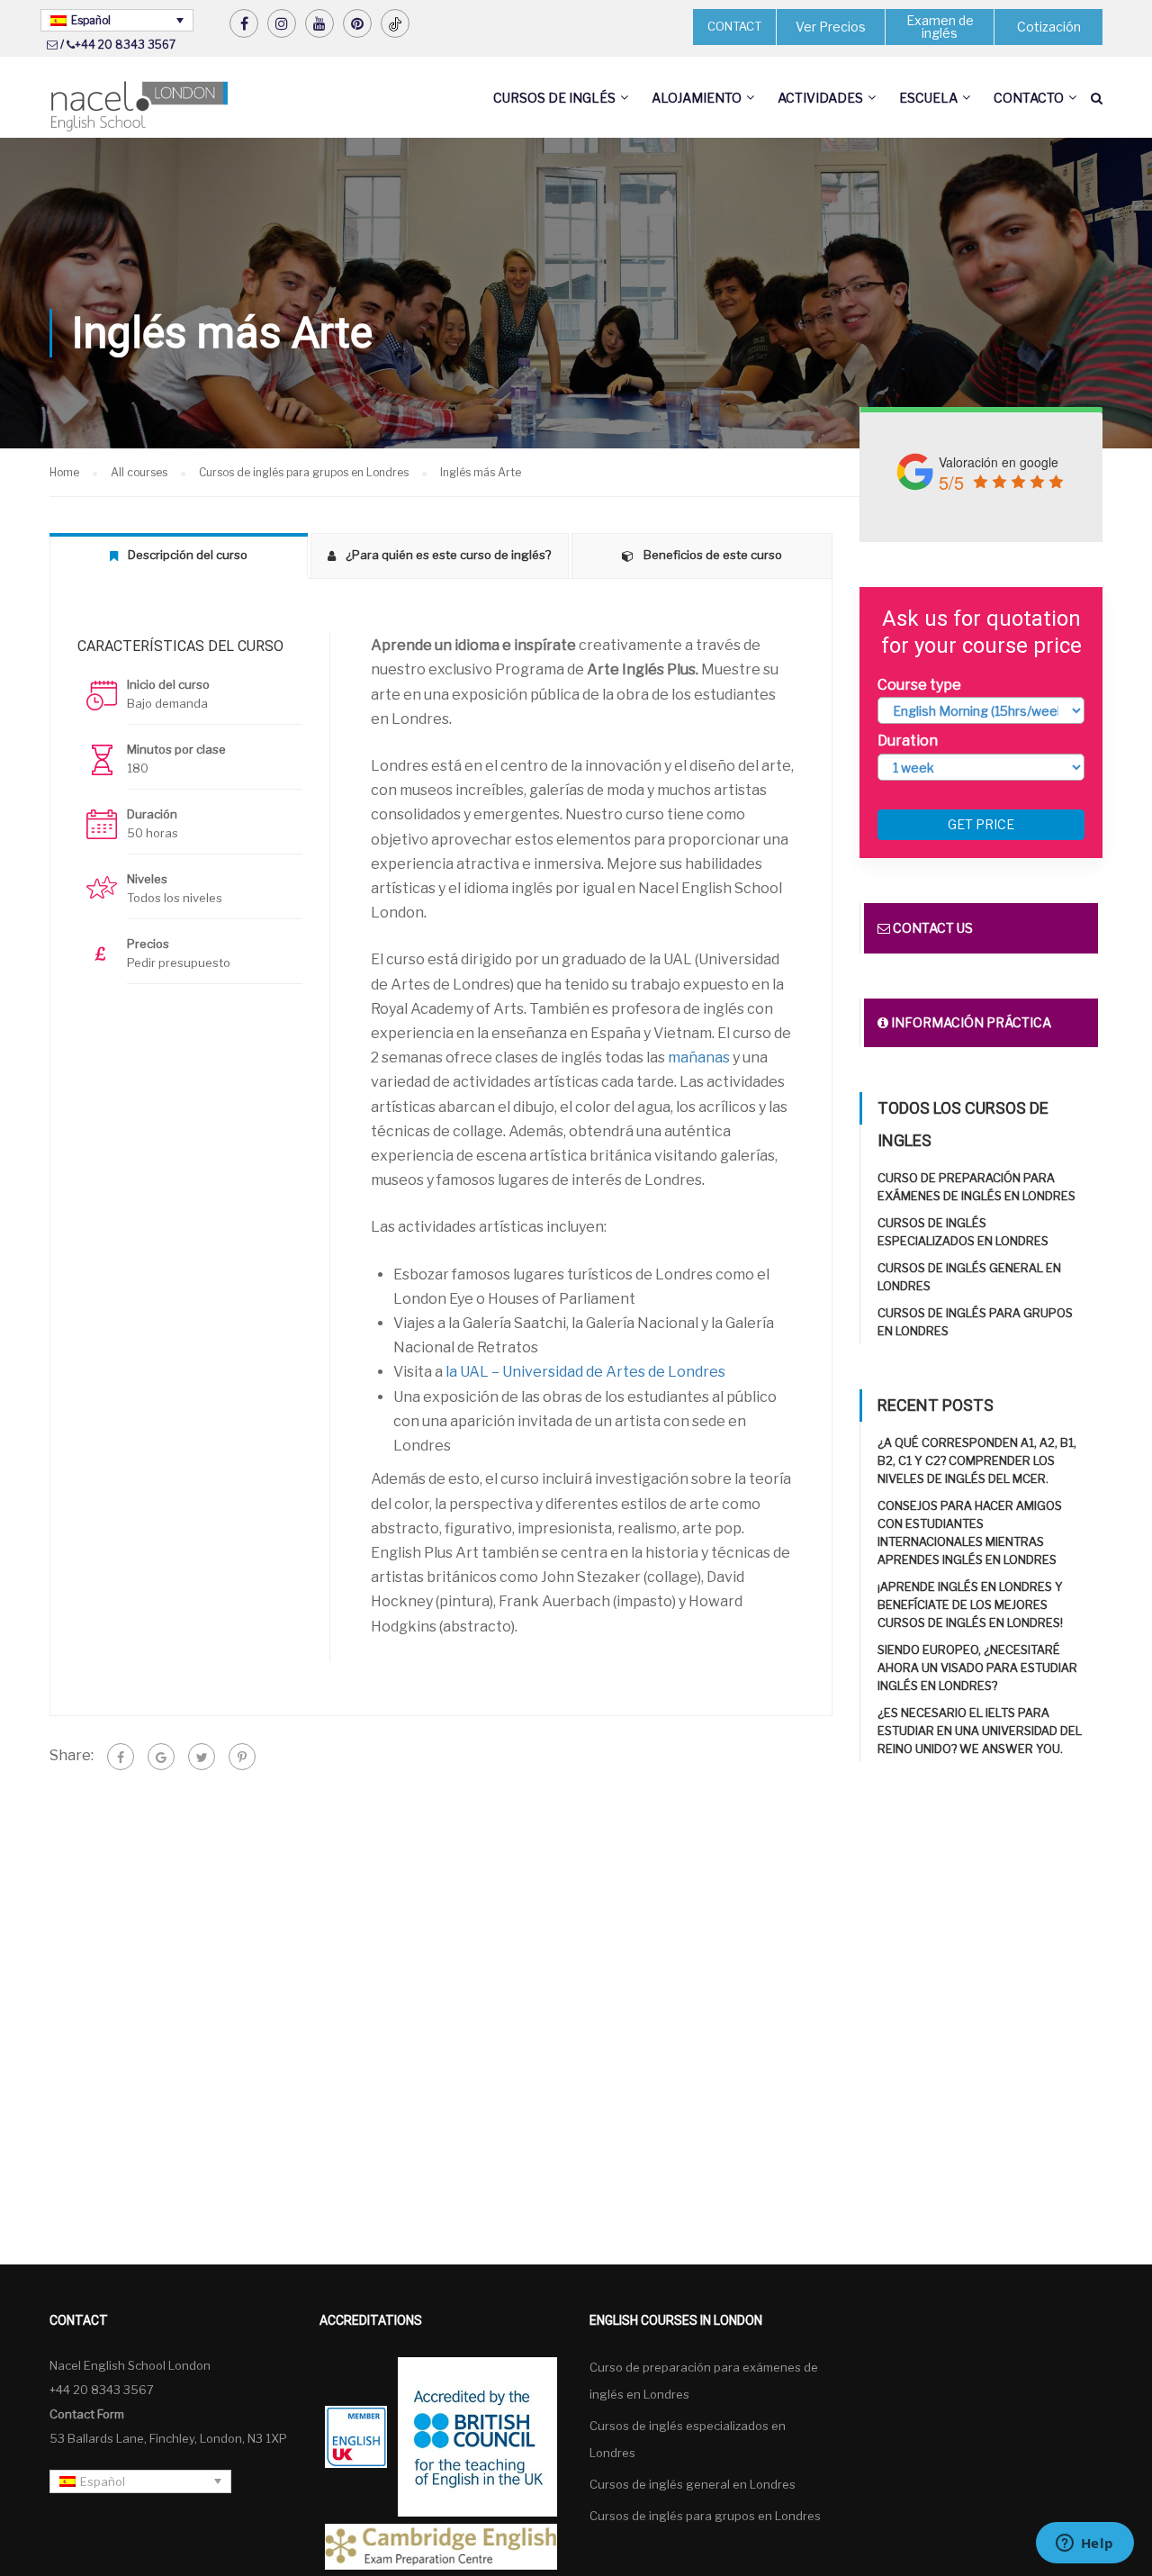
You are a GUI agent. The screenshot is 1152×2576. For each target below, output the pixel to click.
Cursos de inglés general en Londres (693, 2484)
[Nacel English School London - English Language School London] (139, 107)
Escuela (928, 98)
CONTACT (734, 26)
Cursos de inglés (554, 98)
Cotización (1049, 27)
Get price (981, 824)
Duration (908, 741)
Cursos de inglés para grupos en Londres (705, 2516)
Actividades (820, 98)
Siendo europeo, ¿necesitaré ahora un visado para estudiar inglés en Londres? (977, 1668)
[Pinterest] (242, 1757)
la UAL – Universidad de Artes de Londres (585, 1372)
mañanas (699, 1058)
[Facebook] (121, 1757)
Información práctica (970, 1022)
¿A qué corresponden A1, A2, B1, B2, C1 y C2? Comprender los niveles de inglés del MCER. (977, 1460)
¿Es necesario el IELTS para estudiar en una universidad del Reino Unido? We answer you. (980, 1731)
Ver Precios (831, 27)
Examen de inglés (940, 27)
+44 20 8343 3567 (125, 45)
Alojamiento (697, 98)
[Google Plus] (161, 1757)
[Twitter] (202, 1757)
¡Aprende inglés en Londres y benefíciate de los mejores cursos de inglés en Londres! (970, 1604)
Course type (919, 685)
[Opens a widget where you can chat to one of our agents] (1084, 2544)
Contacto (1029, 98)
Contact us (931, 928)
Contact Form (87, 2414)
